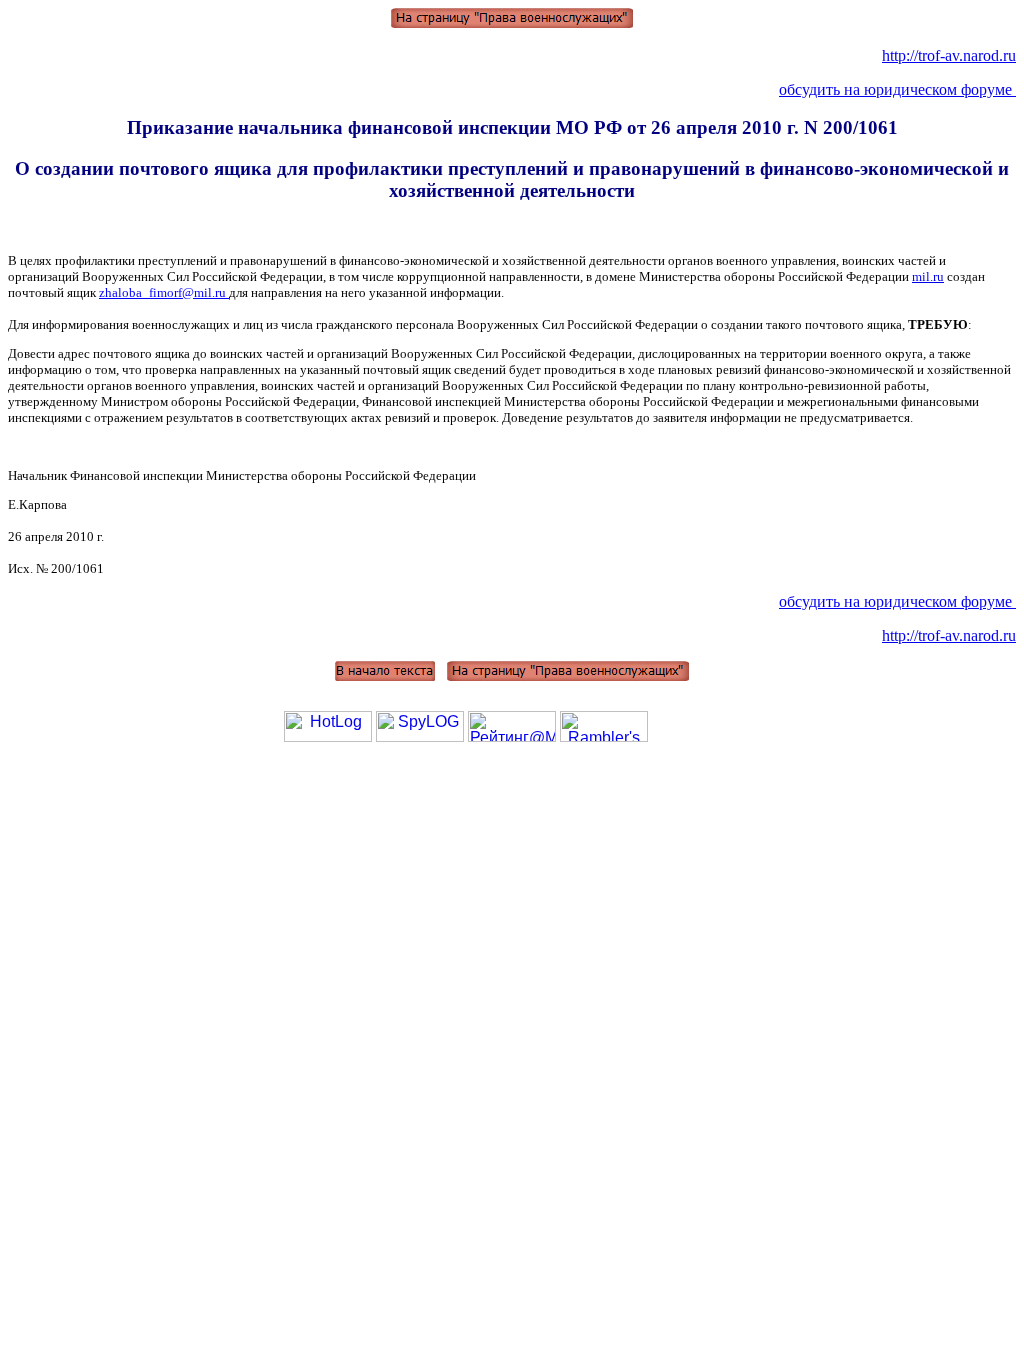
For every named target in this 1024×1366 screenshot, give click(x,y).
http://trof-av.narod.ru (949, 55)
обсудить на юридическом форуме (897, 89)
